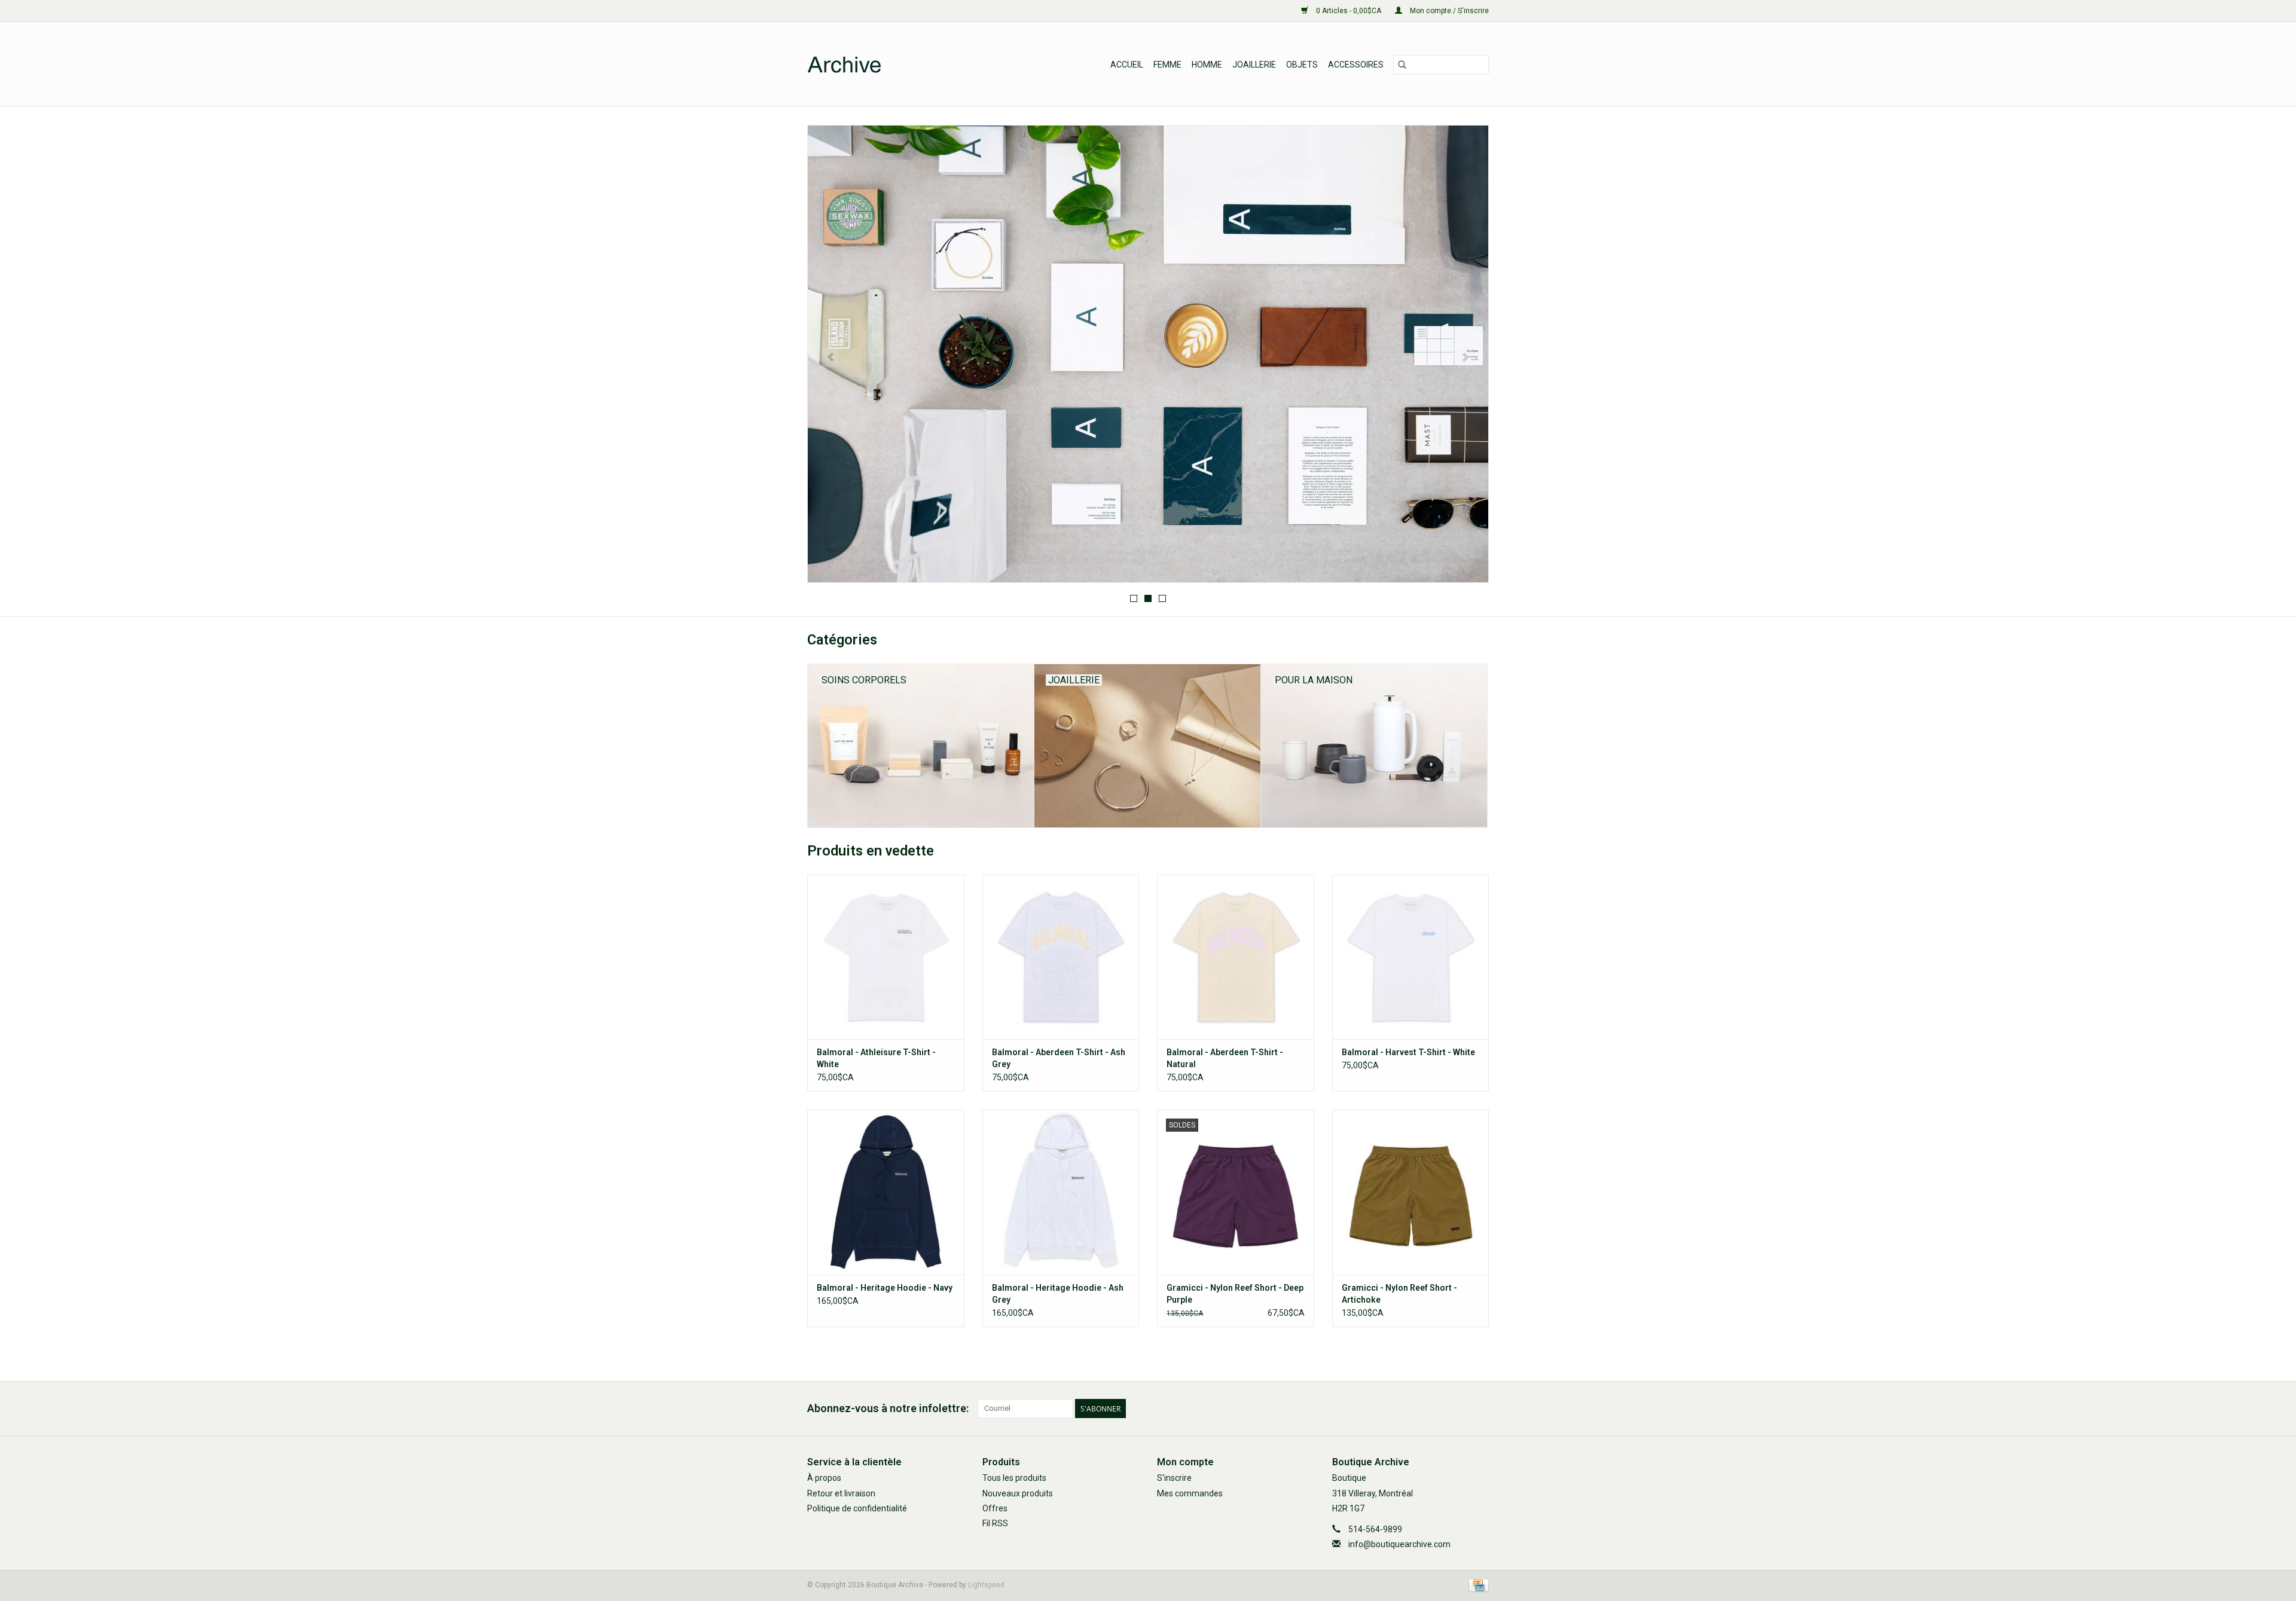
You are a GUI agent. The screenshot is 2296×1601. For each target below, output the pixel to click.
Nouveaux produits (1018, 1493)
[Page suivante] (1465, 358)
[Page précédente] (831, 358)
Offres (995, 1508)
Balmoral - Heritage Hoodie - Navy (885, 1288)
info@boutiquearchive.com (1399, 1544)
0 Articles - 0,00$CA (1349, 11)
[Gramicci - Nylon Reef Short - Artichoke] (1411, 1192)
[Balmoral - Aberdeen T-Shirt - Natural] (1236, 957)
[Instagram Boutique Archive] (1479, 1408)
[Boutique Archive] (902, 64)
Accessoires (1356, 65)
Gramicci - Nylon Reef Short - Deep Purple (1235, 1294)
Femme (1167, 65)
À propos (824, 1478)
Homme (1207, 65)
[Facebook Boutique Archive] (1458, 1408)
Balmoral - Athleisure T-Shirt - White (876, 1058)
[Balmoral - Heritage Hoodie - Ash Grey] (1061, 1192)
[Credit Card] (1477, 1585)
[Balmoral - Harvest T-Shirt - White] (1411, 957)
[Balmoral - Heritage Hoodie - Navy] (886, 1192)
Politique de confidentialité (857, 1508)
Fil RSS (995, 1523)
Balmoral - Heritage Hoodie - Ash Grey (1058, 1294)
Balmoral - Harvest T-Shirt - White (1408, 1052)
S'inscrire (1174, 1478)
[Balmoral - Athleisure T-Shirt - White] (886, 957)
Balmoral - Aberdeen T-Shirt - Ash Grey (1059, 1058)
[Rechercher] (1402, 65)
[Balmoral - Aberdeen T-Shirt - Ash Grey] (1061, 957)
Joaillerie (1254, 65)
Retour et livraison (841, 1493)
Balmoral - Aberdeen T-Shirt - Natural (1225, 1058)
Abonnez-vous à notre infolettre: (888, 1408)
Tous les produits (1014, 1478)
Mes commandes (1190, 1493)
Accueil (1127, 65)
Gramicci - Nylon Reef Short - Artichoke (1399, 1294)
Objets (1302, 65)
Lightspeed (986, 1585)
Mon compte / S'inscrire (1448, 11)
